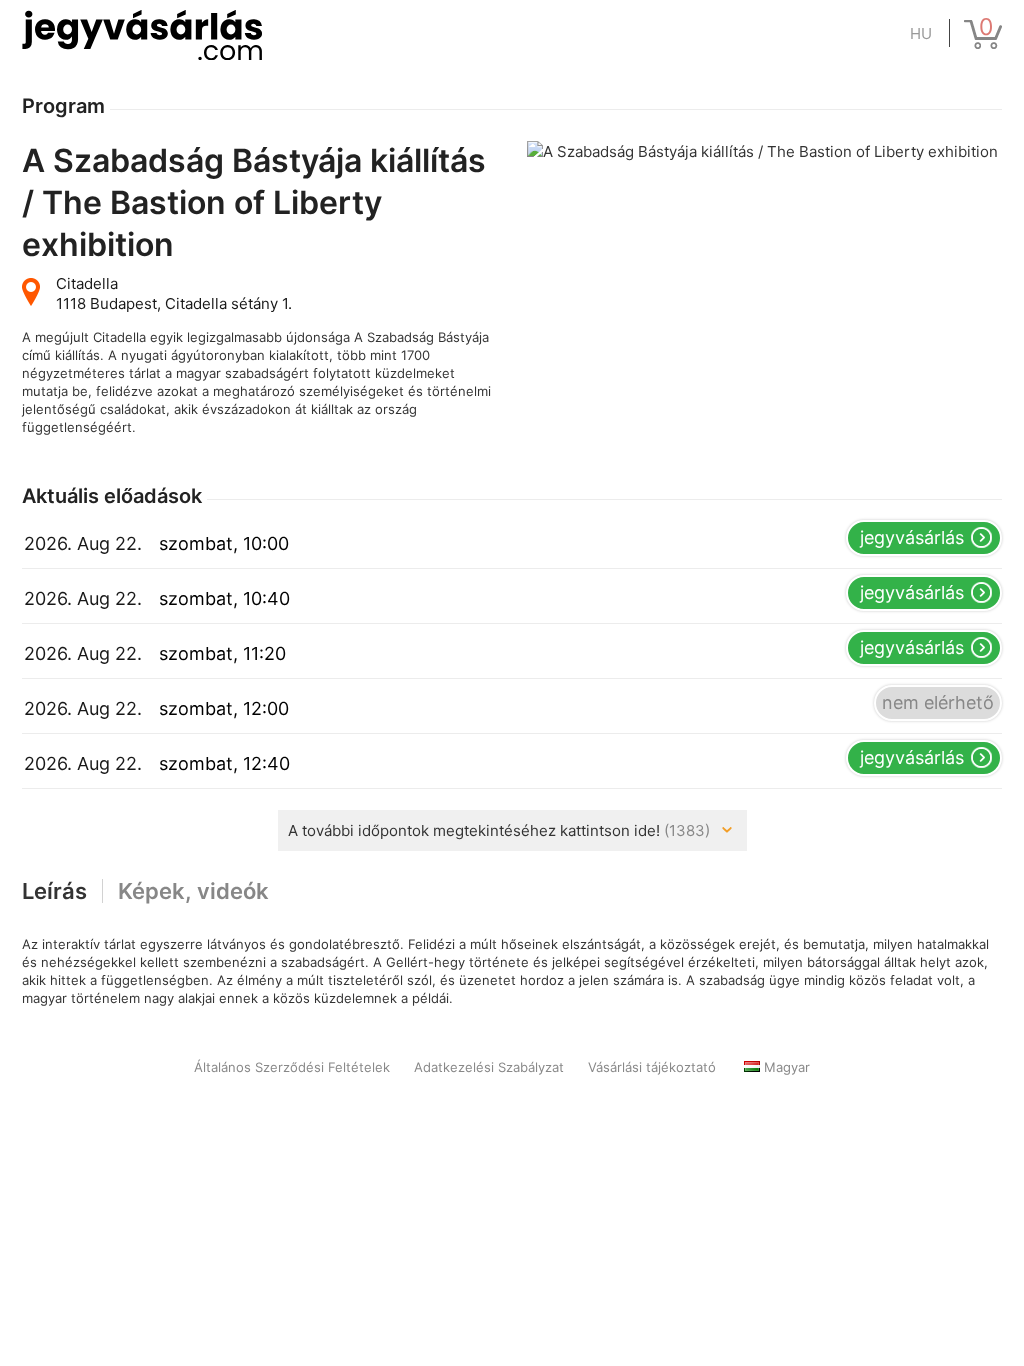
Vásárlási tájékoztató (652, 1067)
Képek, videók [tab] (193, 891)
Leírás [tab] (54, 891)
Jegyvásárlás (912, 537)
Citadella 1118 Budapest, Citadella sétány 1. (174, 293)
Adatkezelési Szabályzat (489, 1067)
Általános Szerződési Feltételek (292, 1067)
